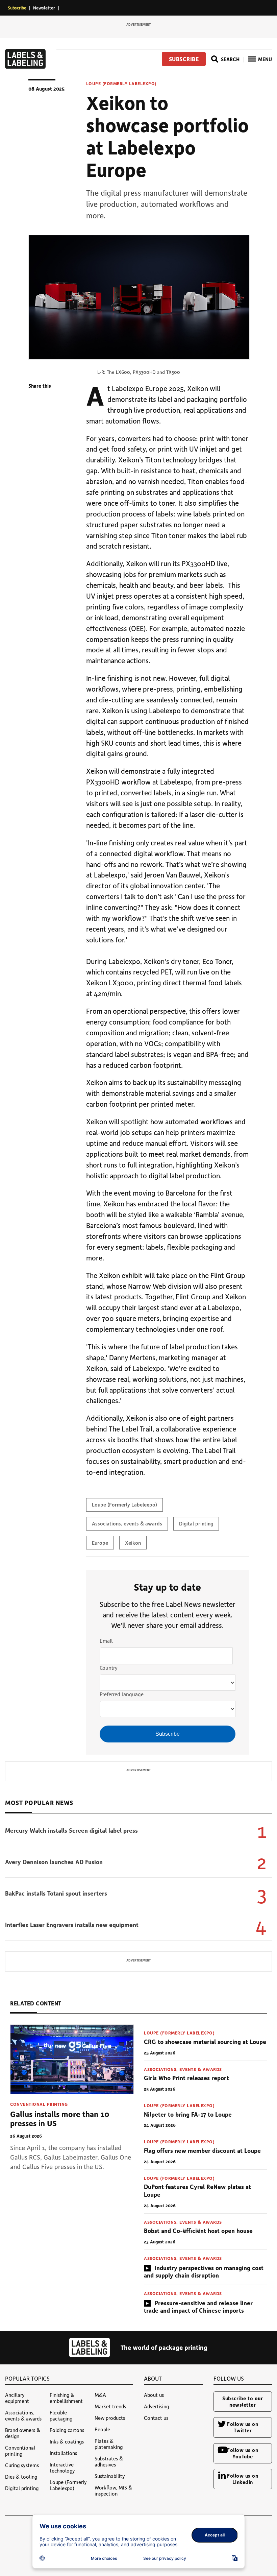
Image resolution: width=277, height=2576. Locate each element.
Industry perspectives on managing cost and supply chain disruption (204, 2272)
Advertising (156, 2406)
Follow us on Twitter (243, 2427)
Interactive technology (62, 2467)
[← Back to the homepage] (25, 67)
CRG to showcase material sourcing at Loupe (205, 2042)
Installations (63, 2453)
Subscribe (17, 8)
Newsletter (44, 8)
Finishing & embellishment (66, 2398)
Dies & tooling (21, 2477)
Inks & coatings (67, 2441)
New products (110, 2418)
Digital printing (196, 1523)
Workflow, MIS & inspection (113, 2490)
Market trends (110, 2406)
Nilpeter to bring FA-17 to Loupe (188, 2114)
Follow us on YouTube (243, 2453)
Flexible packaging (61, 2415)
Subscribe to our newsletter (243, 2401)
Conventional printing (39, 2104)
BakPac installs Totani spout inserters (56, 1893)
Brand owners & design (23, 2433)
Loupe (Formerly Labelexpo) (121, 83)
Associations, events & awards (127, 1523)
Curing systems (22, 2465)
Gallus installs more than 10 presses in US (60, 2118)
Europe (100, 1543)
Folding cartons (67, 2430)
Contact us (156, 2418)
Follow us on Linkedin (243, 2479)
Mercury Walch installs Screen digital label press (71, 1830)
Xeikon (133, 1543)
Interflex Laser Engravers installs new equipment (72, 1925)
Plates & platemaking (109, 2444)
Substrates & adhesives (109, 2461)
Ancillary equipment (17, 2398)
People (102, 2429)
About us (154, 2395)
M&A (100, 2395)
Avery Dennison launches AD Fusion (54, 1862)
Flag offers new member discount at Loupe (202, 2150)
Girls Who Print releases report (186, 2078)
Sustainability (110, 2476)
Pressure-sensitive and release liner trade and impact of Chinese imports (198, 2307)
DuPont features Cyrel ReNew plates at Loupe (197, 2190)
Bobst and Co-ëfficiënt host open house (198, 2231)
